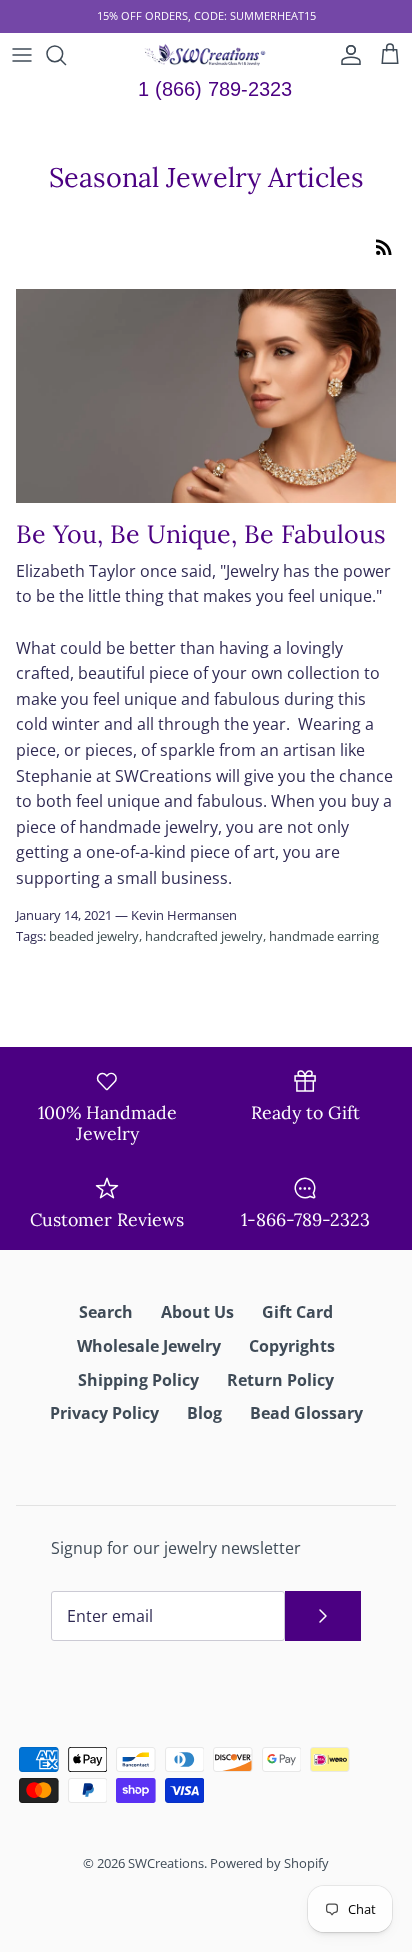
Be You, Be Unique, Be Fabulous (201, 534)
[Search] (66, 55)
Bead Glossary (306, 1413)
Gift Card (297, 1312)
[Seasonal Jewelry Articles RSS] (384, 246)
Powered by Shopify (269, 1863)
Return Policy (280, 1380)
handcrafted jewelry (204, 936)
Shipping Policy (138, 1380)
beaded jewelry (94, 936)
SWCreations (166, 1863)
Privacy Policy (104, 1413)
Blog (204, 1413)
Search (106, 1312)
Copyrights (292, 1346)
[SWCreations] (206, 55)
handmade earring (324, 936)
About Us (197, 1312)
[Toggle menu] (22, 55)
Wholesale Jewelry (149, 1346)
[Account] (346, 55)
